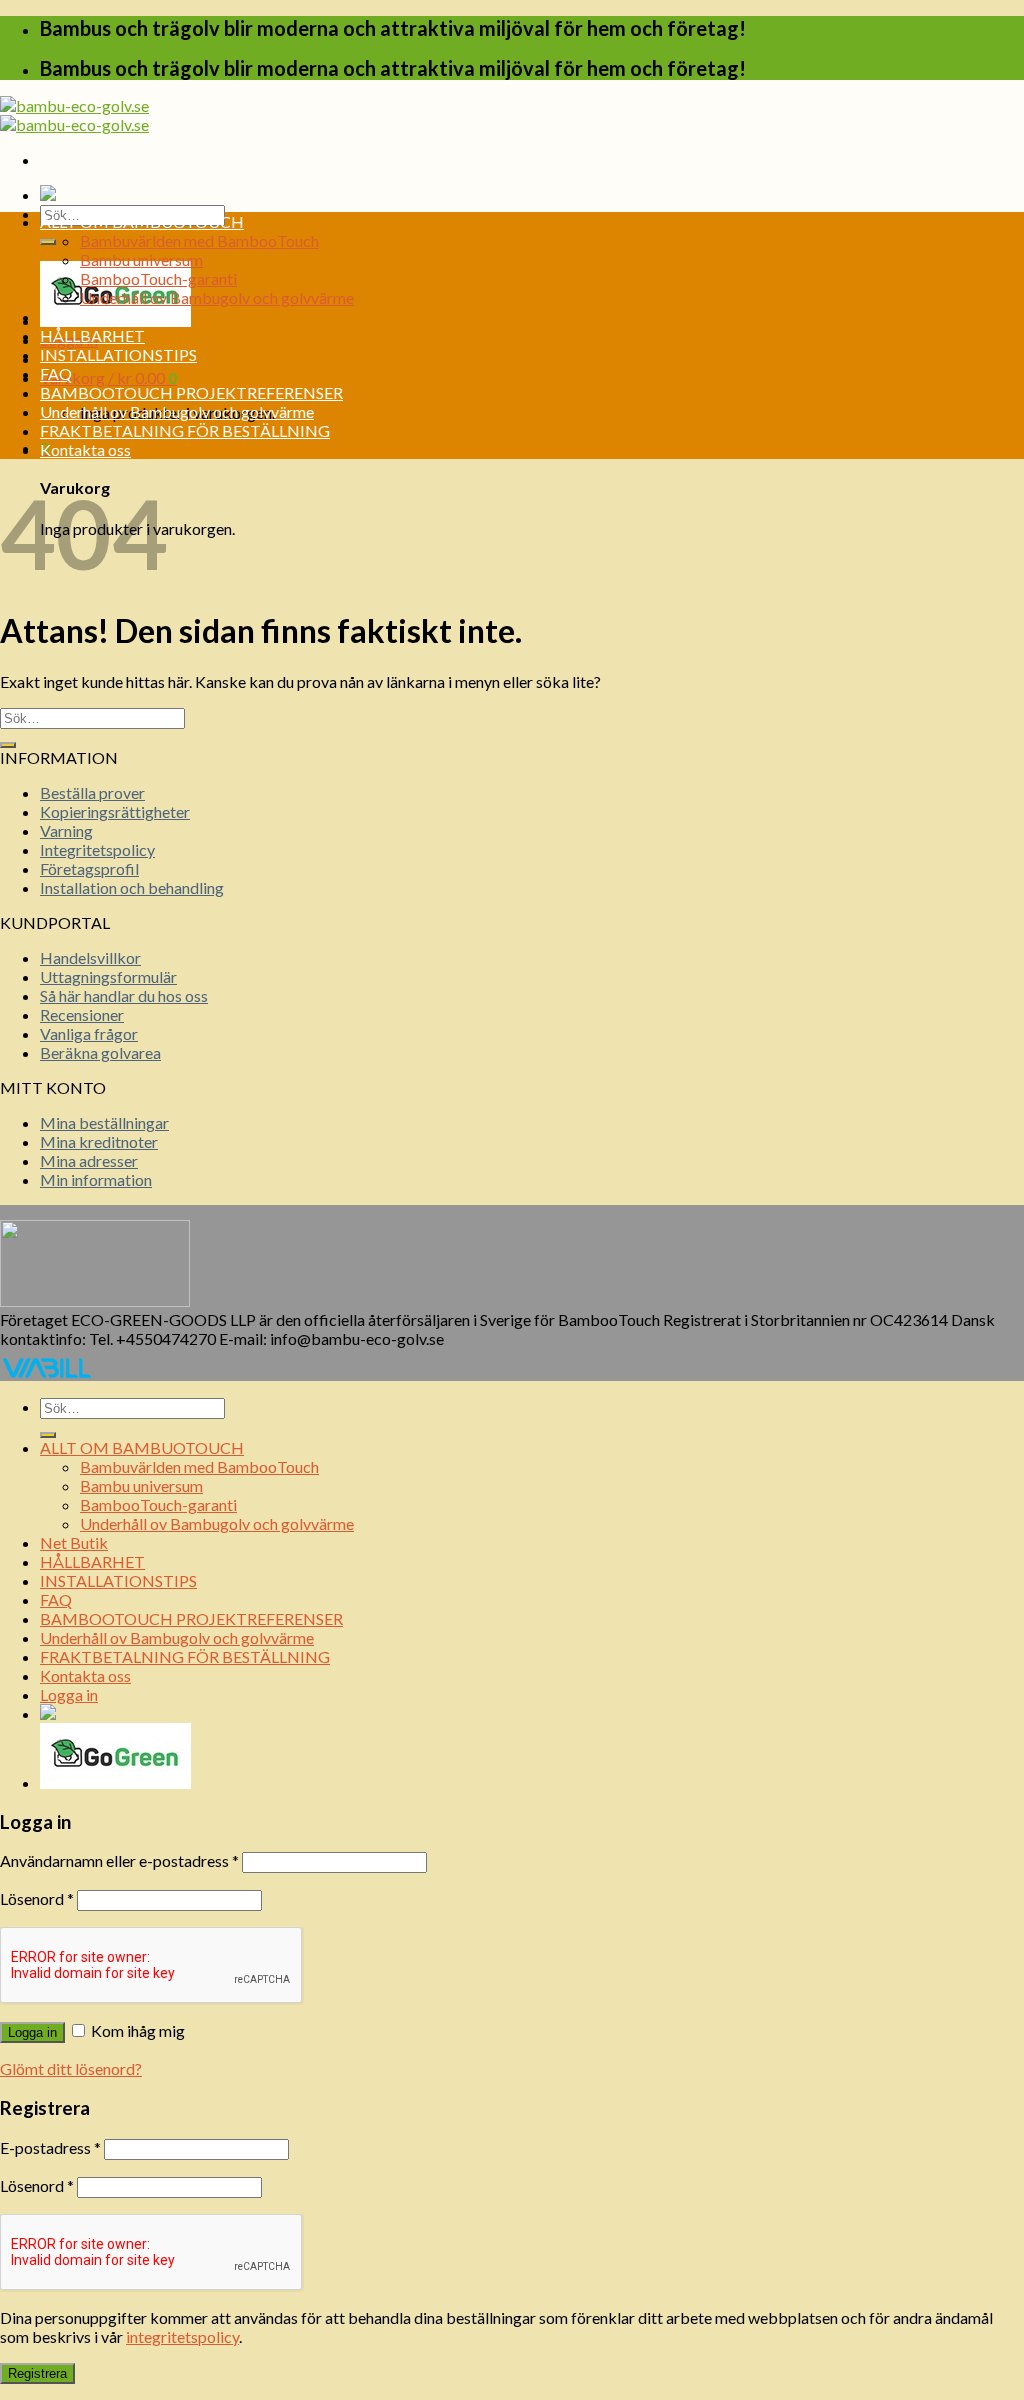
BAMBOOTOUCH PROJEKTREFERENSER (191, 392)
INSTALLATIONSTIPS (118, 354)
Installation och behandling (132, 887)
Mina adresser (89, 1160)
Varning (66, 830)
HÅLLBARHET (92, 335)
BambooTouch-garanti (158, 278)
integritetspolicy (182, 2336)
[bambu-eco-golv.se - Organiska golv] (74, 115)
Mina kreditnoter (99, 1141)
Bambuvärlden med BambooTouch (199, 240)
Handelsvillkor (90, 957)
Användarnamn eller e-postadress (119, 1860)
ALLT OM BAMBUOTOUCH (142, 221)
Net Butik (74, 316)
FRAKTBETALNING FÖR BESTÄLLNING (185, 430)
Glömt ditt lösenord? (71, 2068)
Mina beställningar (104, 1122)
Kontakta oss (85, 449)
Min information (96, 1179)
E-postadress (50, 2147)
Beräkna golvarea (100, 1052)
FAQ (56, 373)
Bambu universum (141, 259)
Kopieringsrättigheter (115, 811)
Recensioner (82, 1014)
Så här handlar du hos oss (124, 995)
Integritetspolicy (97, 849)
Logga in (32, 2032)
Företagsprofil (89, 868)
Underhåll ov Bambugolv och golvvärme (217, 297)
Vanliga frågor (89, 1033)
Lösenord (37, 1898)
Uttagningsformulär (108, 976)
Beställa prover (92, 792)
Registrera (37, 2373)
